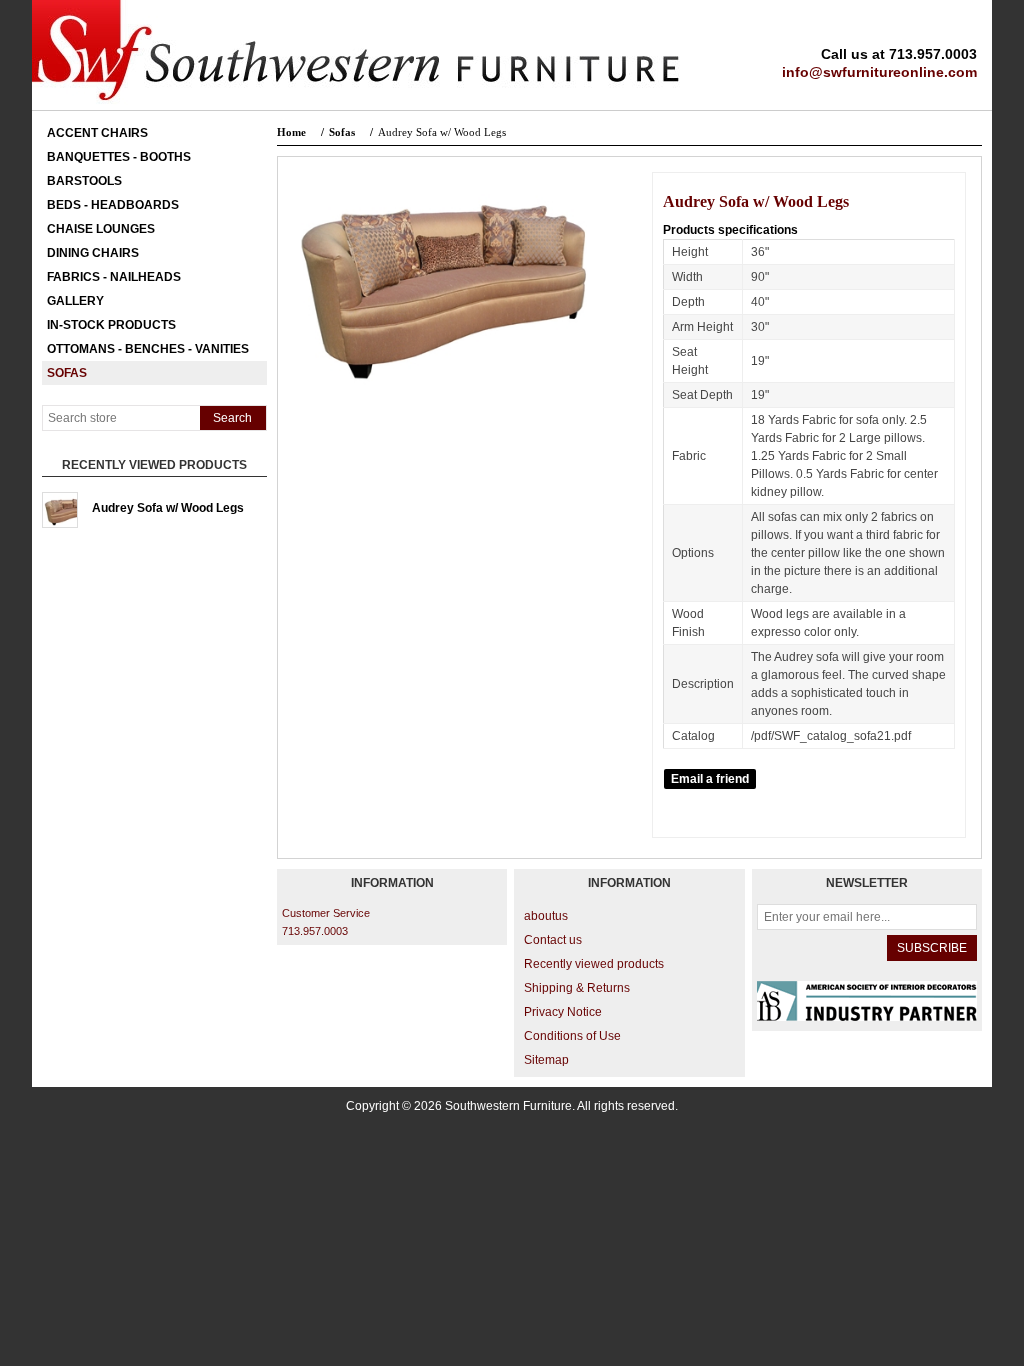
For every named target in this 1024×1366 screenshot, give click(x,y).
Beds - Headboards (113, 205)
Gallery (75, 301)
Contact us (553, 940)
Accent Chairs (97, 133)
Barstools (84, 181)
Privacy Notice (563, 1012)
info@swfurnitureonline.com (879, 72)
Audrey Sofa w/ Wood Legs (168, 508)
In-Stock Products (111, 325)
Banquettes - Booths (119, 157)
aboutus (546, 916)
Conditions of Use (572, 1036)
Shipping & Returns (577, 988)
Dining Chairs (93, 253)
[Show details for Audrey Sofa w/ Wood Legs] (60, 510)
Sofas (67, 373)
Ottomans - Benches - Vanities (148, 349)
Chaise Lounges (101, 229)
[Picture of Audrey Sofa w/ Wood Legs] (445, 399)
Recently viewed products (594, 964)
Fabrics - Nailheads (114, 277)
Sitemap (546, 1060)
